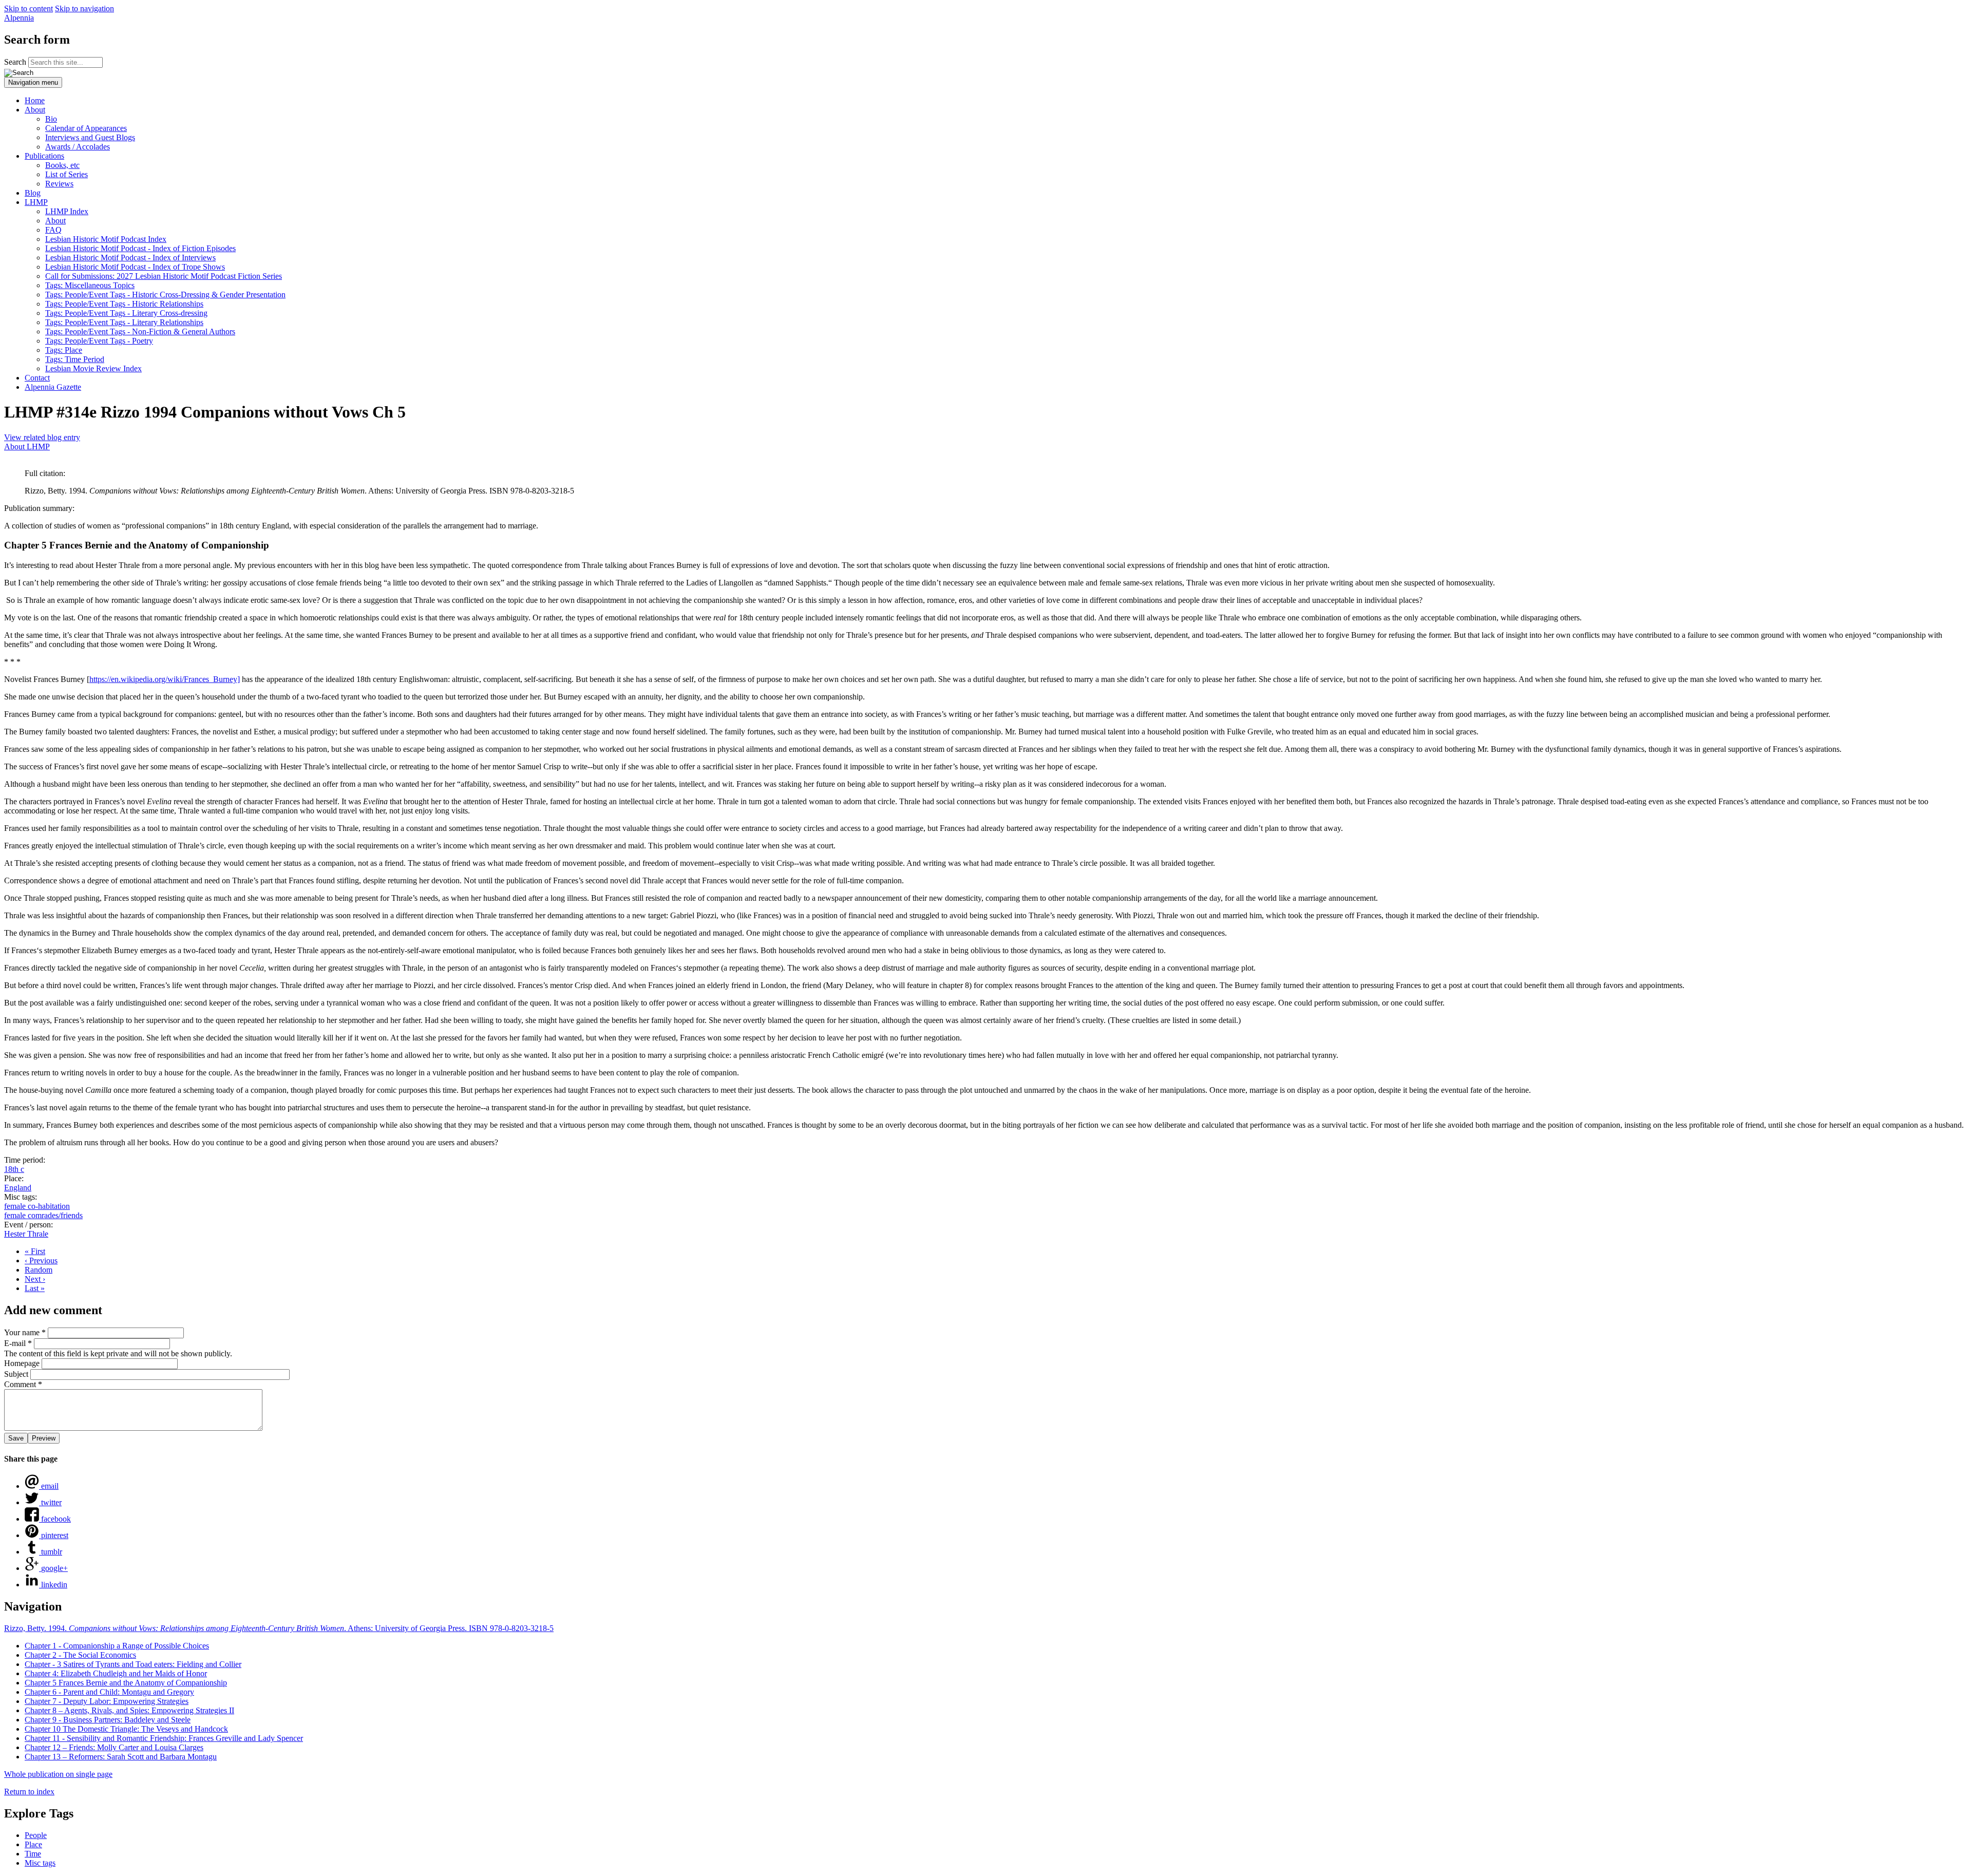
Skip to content (29, 8)
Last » (35, 1288)
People (36, 1835)
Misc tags (40, 1863)
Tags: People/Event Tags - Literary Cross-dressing (126, 313)
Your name (25, 1332)
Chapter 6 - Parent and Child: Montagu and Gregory (109, 1692)
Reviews (59, 184)
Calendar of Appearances (86, 128)
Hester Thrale (26, 1234)
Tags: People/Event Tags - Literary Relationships (124, 322)
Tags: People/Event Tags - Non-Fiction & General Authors (140, 331)
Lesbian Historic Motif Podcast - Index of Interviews (130, 258)
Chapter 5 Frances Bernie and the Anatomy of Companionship (126, 1683)
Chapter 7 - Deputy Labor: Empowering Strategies (107, 1701)
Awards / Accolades (78, 147)
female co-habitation (37, 1206)
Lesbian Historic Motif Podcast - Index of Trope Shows (135, 267)
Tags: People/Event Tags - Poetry (99, 341)
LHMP (36, 202)
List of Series (67, 174)
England (18, 1188)
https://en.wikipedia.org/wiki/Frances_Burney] (165, 679)
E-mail (18, 1343)
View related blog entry (42, 437)
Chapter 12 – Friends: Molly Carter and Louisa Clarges (114, 1747)
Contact (37, 378)
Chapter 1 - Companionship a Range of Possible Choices (117, 1646)
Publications (44, 156)
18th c (14, 1169)
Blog (33, 193)
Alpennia (19, 18)
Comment (23, 1384)
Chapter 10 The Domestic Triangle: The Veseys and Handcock (126, 1729)
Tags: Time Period (75, 359)
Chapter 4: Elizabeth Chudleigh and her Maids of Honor (116, 1673)
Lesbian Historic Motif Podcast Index (106, 239)
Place (33, 1844)
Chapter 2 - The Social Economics (80, 1655)
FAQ (53, 230)
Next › (35, 1279)
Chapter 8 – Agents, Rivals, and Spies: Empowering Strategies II (129, 1710)
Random (39, 1270)
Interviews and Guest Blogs (90, 137)
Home (35, 100)
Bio (51, 119)
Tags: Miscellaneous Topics (90, 285)
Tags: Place (64, 350)
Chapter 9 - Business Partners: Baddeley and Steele (108, 1720)
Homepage (23, 1363)
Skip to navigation (84, 8)
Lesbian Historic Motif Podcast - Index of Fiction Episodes (140, 248)
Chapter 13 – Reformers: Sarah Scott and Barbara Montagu (121, 1757)
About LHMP (27, 447)
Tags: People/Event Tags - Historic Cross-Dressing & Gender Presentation (165, 295)
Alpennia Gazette (53, 387)
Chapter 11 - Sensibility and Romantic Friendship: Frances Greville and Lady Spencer (164, 1738)
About (35, 110)
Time (33, 1854)
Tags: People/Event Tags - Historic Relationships (124, 304)
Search (16, 62)
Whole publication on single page (58, 1774)
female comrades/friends (43, 1215)
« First (35, 1251)
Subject (17, 1374)
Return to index (29, 1792)
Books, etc (62, 165)
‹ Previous (41, 1261)
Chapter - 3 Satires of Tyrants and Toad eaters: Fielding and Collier (133, 1664)
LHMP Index (67, 211)
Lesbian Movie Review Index (93, 368)
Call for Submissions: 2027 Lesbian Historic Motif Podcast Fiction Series (164, 276)
